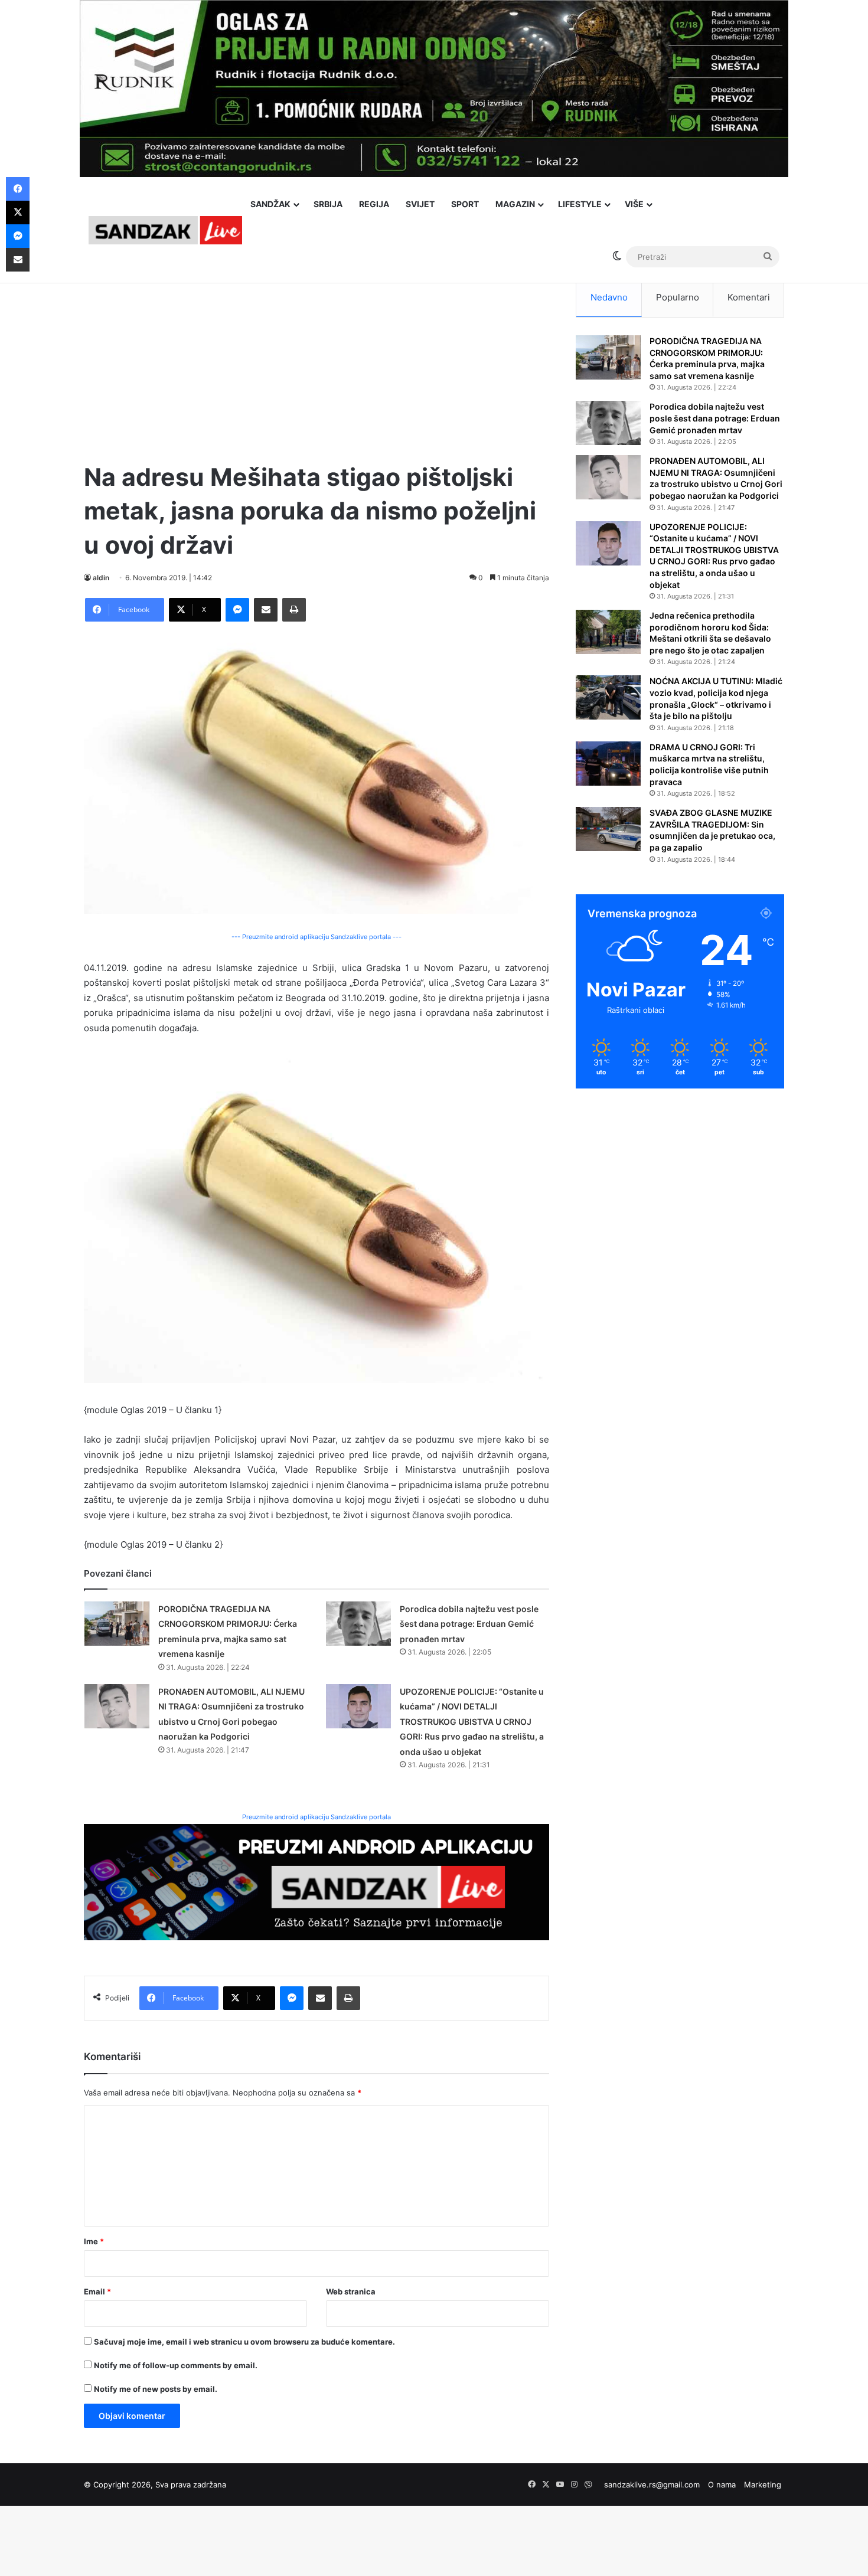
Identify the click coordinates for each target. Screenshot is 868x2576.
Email (97, 2291)
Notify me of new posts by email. (156, 2389)
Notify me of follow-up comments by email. (176, 2365)
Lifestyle (580, 204)
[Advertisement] (316, 360)
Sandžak (270, 204)
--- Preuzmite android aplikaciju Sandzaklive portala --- (316, 937)
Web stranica (351, 2291)
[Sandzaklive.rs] (165, 230)
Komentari (749, 297)
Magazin (515, 204)
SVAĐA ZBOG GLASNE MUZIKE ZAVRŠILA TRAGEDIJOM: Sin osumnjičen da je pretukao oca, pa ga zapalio (712, 830)
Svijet (420, 204)
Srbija (328, 204)
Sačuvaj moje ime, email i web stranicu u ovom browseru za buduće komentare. (244, 2342)
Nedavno (609, 297)
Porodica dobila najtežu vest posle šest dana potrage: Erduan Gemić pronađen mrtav (469, 1624)
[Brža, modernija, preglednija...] (316, 1882)
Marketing (763, 2485)
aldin (101, 578)
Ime (94, 2241)
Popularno (678, 297)
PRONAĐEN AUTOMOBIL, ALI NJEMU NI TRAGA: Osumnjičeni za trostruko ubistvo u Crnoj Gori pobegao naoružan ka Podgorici (716, 478)
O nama (722, 2485)
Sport (465, 204)
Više (634, 204)
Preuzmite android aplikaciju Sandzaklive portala (316, 1817)
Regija (374, 204)
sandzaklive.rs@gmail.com (652, 2485)
